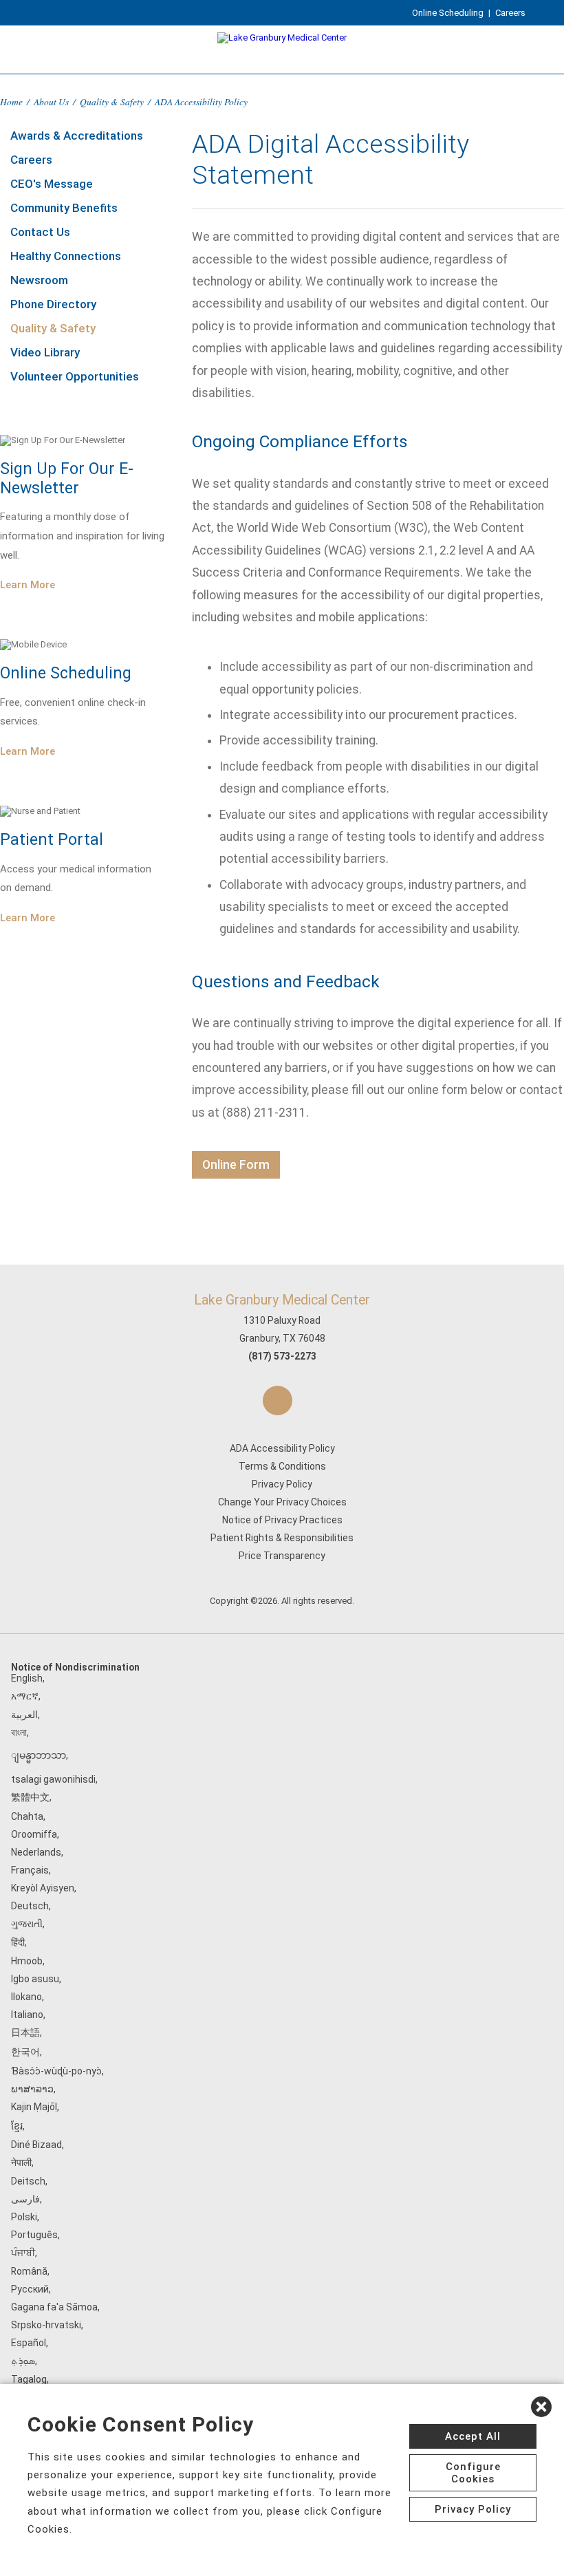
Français (30, 1870)
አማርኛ (25, 1696)
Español (29, 2343)
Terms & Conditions (282, 1466)
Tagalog (29, 2379)
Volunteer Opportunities (75, 376)
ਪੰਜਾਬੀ (23, 2253)
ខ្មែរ (17, 2126)
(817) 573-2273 (282, 1356)
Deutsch (30, 1906)
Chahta (27, 1816)
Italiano (27, 2015)
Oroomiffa (34, 1834)
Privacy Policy (282, 1484)
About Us (51, 101)
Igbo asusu (35, 1979)
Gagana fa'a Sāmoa (54, 2307)
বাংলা (19, 1732)
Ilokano (26, 1997)
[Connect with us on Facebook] (278, 1400)
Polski (24, 2217)
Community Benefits (64, 208)
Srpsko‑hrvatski (46, 2325)
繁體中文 (30, 1797)
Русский (30, 2289)
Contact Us (40, 232)
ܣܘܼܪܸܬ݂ (23, 2361)
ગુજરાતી (27, 1924)
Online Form (236, 1165)
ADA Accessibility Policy (282, 1448)
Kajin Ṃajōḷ (34, 2107)
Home (11, 101)
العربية (24, 1715)
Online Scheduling (448, 13)
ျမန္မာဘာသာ (39, 1755)
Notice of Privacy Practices (282, 1520)
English (27, 1678)
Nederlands (36, 1852)
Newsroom (39, 280)
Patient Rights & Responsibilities (282, 1538)
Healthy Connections (66, 256)
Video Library (45, 352)
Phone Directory (53, 304)
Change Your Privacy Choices (282, 1502)
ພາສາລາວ (32, 2089)
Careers (510, 13)
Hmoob (27, 1961)
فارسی (25, 2199)
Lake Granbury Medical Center (282, 1300)
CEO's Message (52, 184)
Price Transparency (282, 1556)
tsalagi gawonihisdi (53, 1779)
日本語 (25, 2032)
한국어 (25, 2052)
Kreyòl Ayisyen (43, 1888)
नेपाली (21, 2162)
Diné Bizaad (36, 2145)
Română (29, 2271)
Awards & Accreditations (77, 136)
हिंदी (18, 1942)
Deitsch (28, 2181)
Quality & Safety (112, 101)
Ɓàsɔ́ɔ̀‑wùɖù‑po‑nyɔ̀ (56, 2071)
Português (34, 2235)
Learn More (28, 585)
